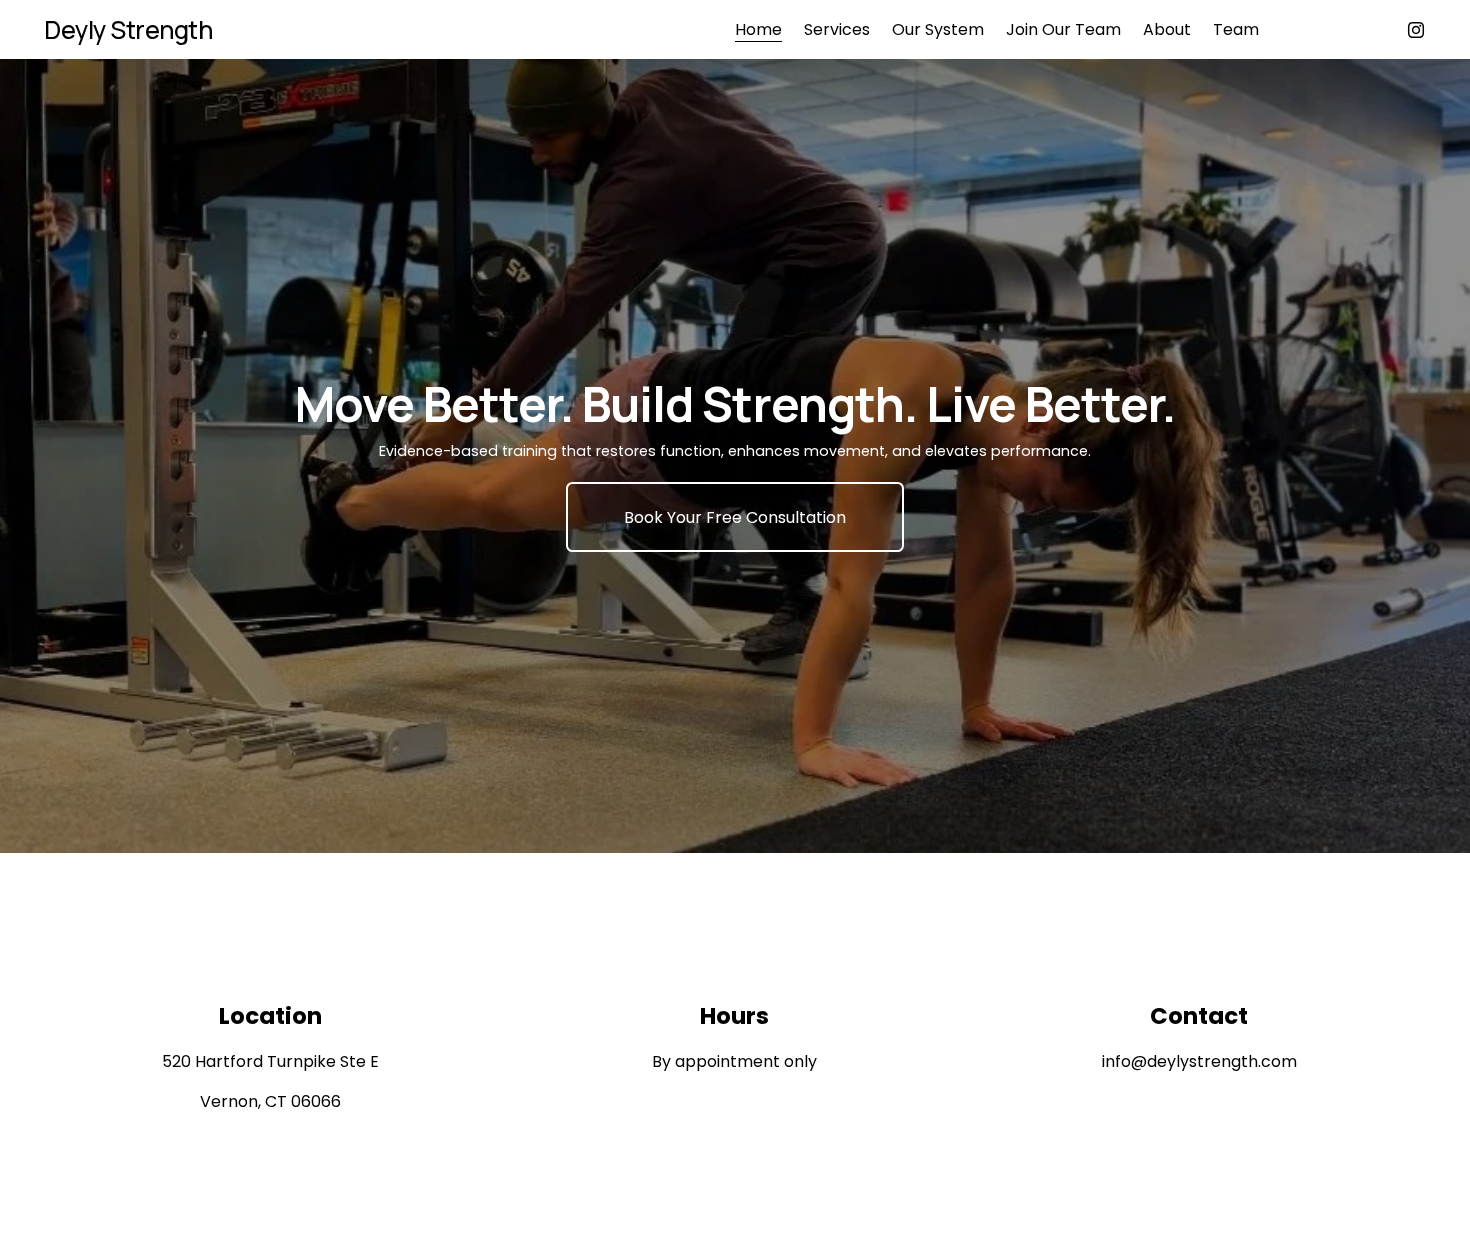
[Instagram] (1416, 30)
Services (837, 29)
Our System (938, 29)
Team (1236, 29)
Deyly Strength (128, 29)
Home (758, 29)
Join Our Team (1063, 29)
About (1167, 29)
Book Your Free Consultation (735, 517)
